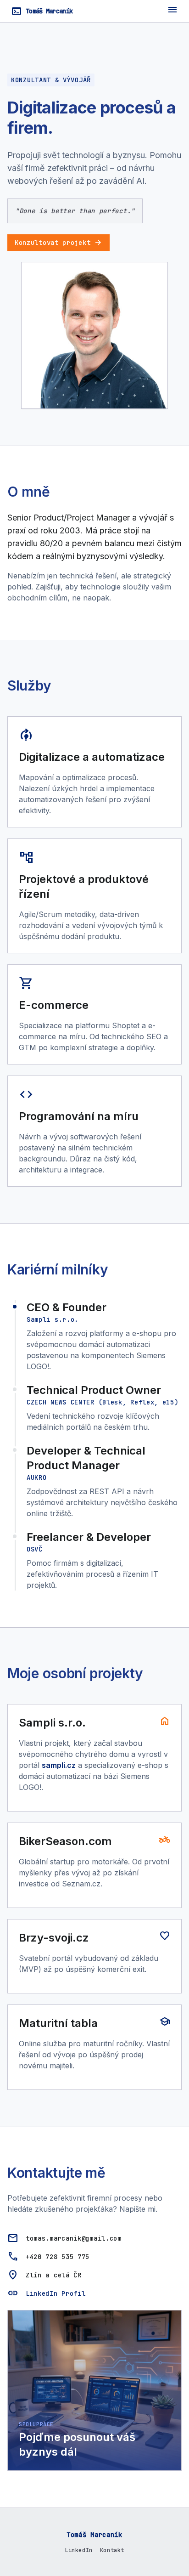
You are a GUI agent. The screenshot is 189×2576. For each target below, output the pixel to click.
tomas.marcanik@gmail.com (74, 2238)
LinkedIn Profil (56, 2293)
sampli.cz (59, 1765)
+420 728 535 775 (58, 2257)
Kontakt (112, 2550)
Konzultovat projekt (58, 243)
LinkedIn (79, 2550)
